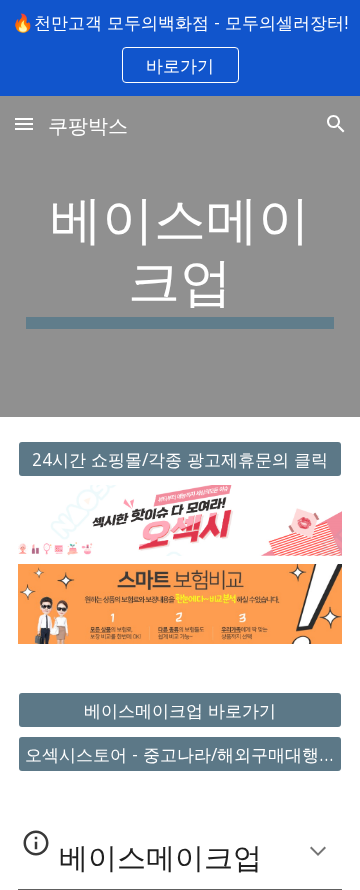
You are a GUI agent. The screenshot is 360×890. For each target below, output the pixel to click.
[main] (180, 256)
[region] (180, 48)
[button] (24, 123)
